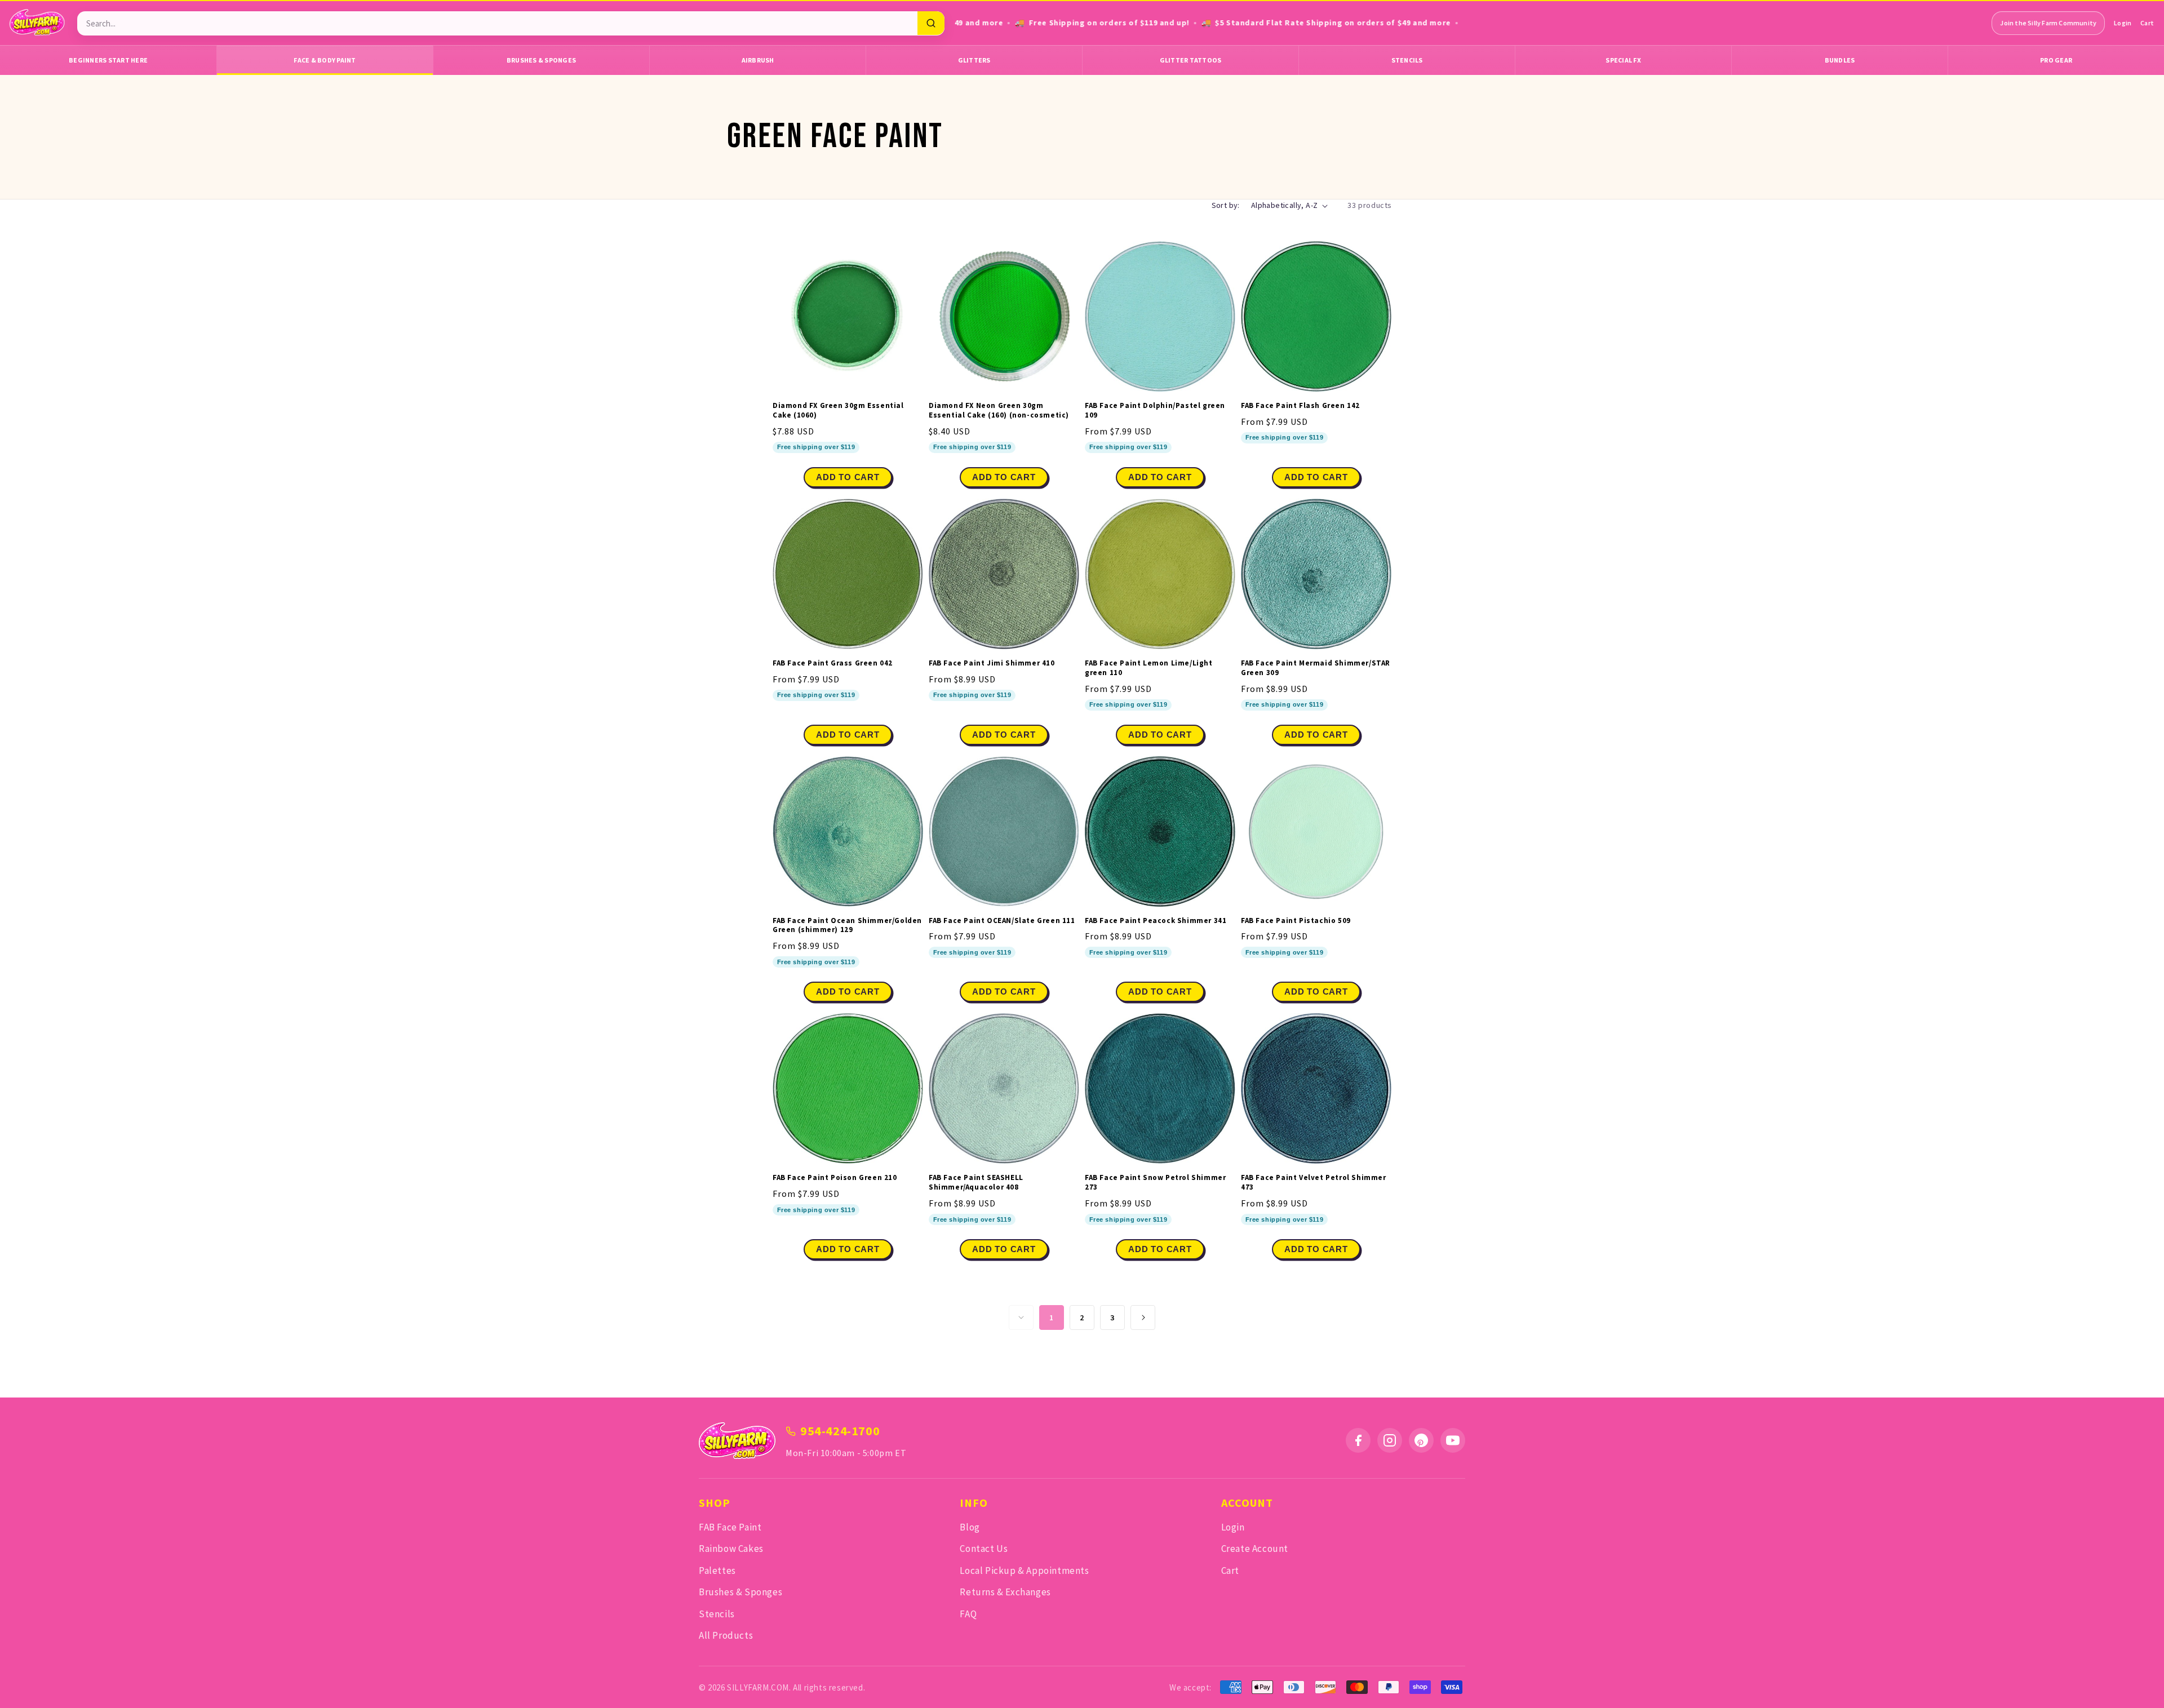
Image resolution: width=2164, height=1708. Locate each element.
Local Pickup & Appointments (1024, 1571)
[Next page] (1143, 1317)
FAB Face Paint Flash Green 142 (1300, 406)
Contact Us (984, 1549)
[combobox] (497, 23)
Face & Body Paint (325, 60)
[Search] (931, 23)
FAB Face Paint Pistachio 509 (1296, 921)
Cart (2147, 23)
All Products (726, 1635)
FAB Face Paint (730, 1527)
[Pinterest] (1421, 1440)
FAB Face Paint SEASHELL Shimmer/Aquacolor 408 (976, 1183)
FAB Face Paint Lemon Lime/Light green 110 (1149, 668)
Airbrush (758, 60)
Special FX (1623, 60)
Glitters (974, 60)
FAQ (968, 1614)
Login (2123, 23)
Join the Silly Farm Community (2048, 23)
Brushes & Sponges (541, 60)
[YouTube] (1453, 1440)
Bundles (1840, 60)
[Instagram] (1390, 1440)
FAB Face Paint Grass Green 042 (833, 663)
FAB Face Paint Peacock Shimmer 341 (1156, 921)
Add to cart (1160, 477)
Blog (970, 1527)
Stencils (1407, 60)
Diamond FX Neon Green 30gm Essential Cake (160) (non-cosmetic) (999, 411)
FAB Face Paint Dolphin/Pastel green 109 (1155, 411)
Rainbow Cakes (731, 1549)
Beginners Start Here (108, 60)
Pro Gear (2056, 60)
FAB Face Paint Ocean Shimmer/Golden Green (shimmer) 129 (847, 926)
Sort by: (1226, 205)
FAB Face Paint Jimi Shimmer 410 (992, 663)
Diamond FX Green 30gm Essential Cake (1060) (838, 411)
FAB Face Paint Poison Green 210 (835, 1178)
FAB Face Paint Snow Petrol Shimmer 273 (1155, 1183)
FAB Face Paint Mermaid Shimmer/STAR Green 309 (1316, 668)
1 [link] (1052, 1317)
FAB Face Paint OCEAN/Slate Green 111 (1002, 921)
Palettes (717, 1571)
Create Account (1255, 1549)
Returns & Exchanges (1005, 1592)
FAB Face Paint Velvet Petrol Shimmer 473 (1314, 1183)
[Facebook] (1358, 1440)
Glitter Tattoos (1191, 60)
